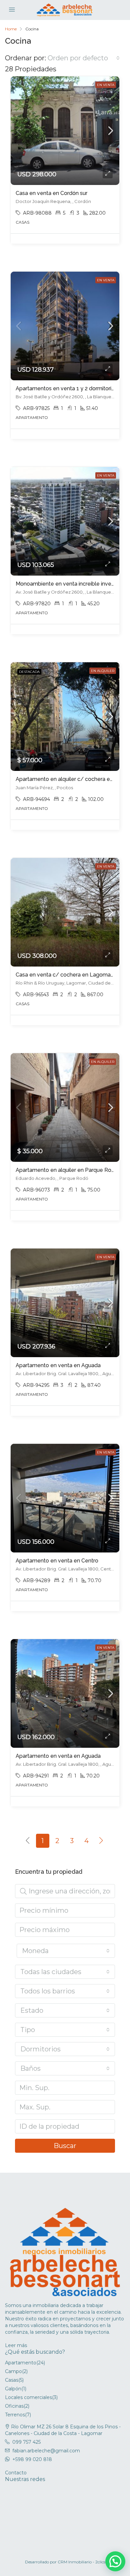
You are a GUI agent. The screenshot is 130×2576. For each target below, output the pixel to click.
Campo (13, 2371)
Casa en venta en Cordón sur (51, 193)
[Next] (101, 1841)
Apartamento (21, 2363)
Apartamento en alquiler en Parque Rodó (67, 1170)
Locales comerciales (28, 2397)
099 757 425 (26, 2442)
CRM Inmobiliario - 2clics (81, 2562)
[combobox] (84, 58)
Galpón (13, 2389)
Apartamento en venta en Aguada (58, 1365)
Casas (12, 2380)
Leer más (16, 2345)
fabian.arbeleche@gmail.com (46, 2451)
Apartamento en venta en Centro (57, 1561)
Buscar (65, 2146)
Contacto (16, 2473)
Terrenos (15, 2415)
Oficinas (14, 2406)
